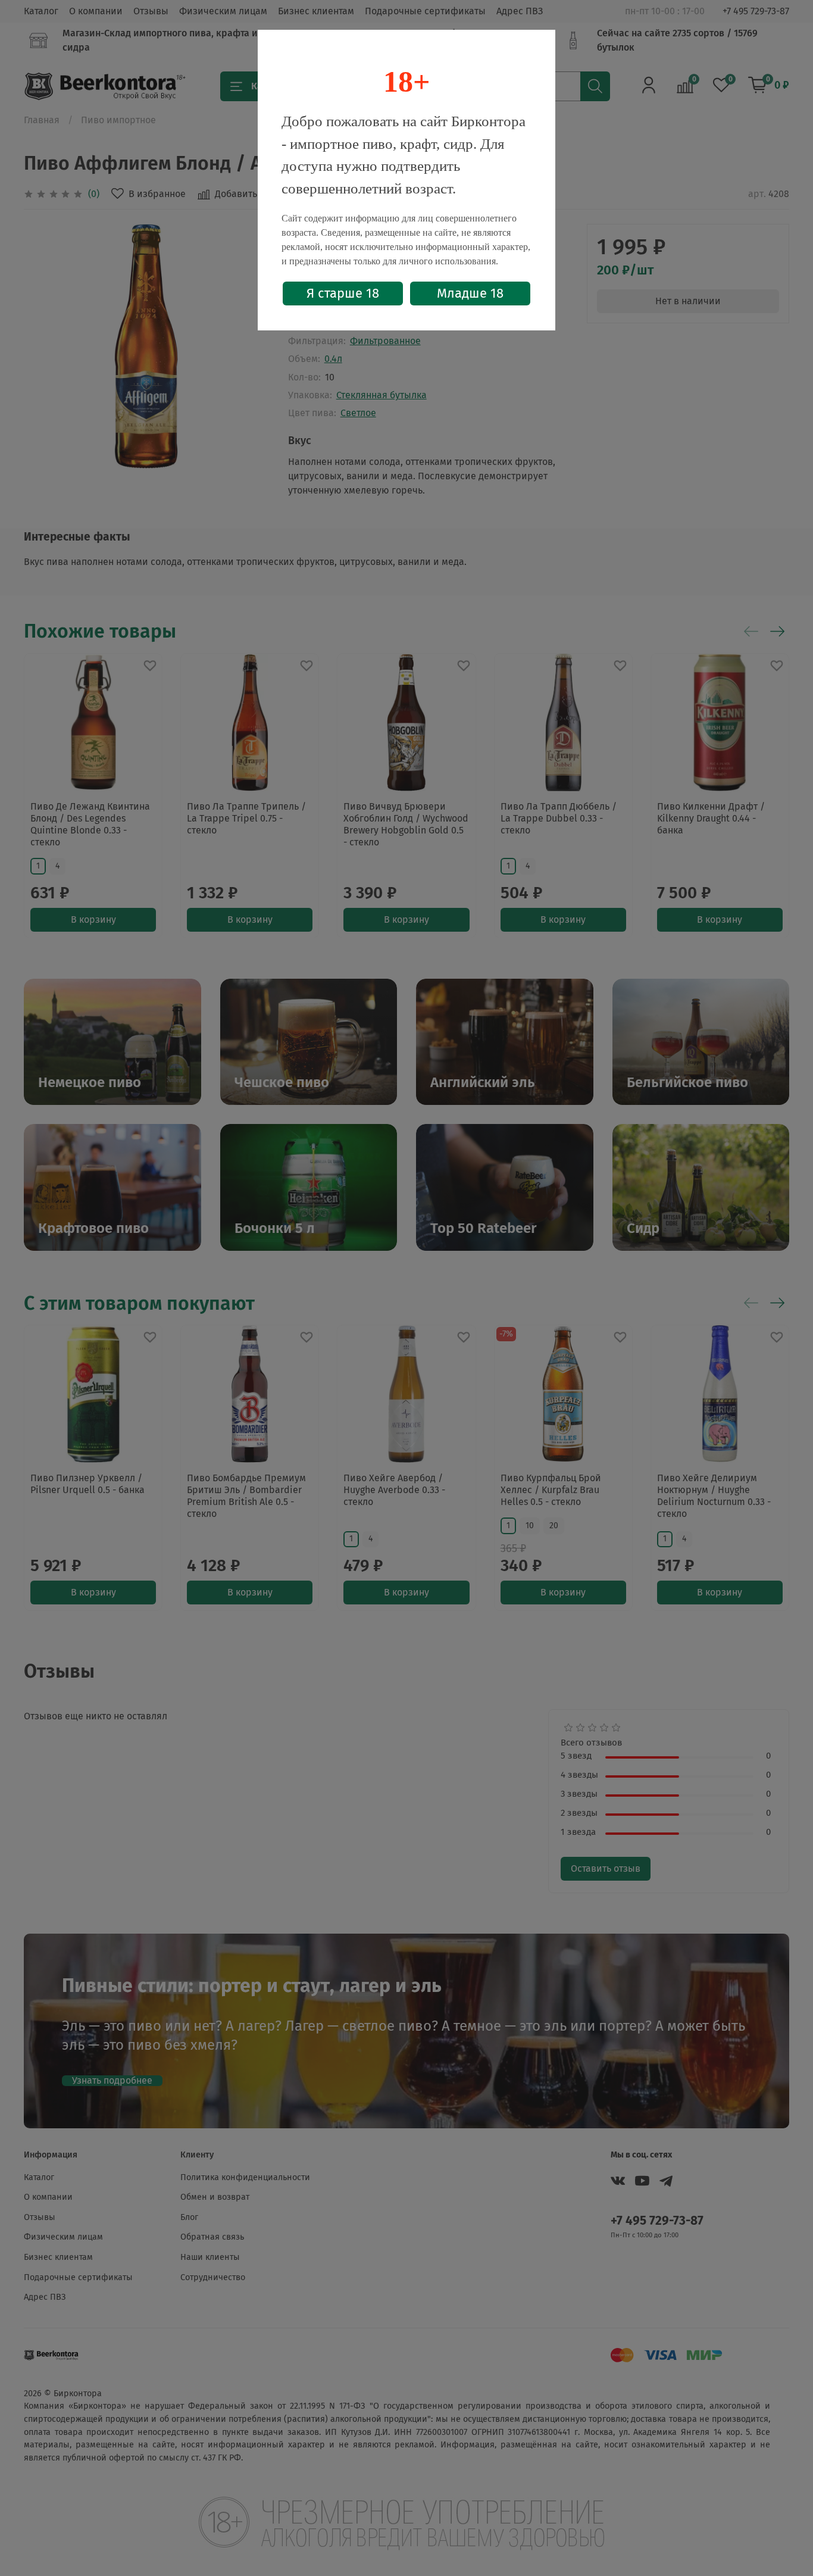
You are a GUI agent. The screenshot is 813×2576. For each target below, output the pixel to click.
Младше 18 (470, 293)
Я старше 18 (343, 293)
